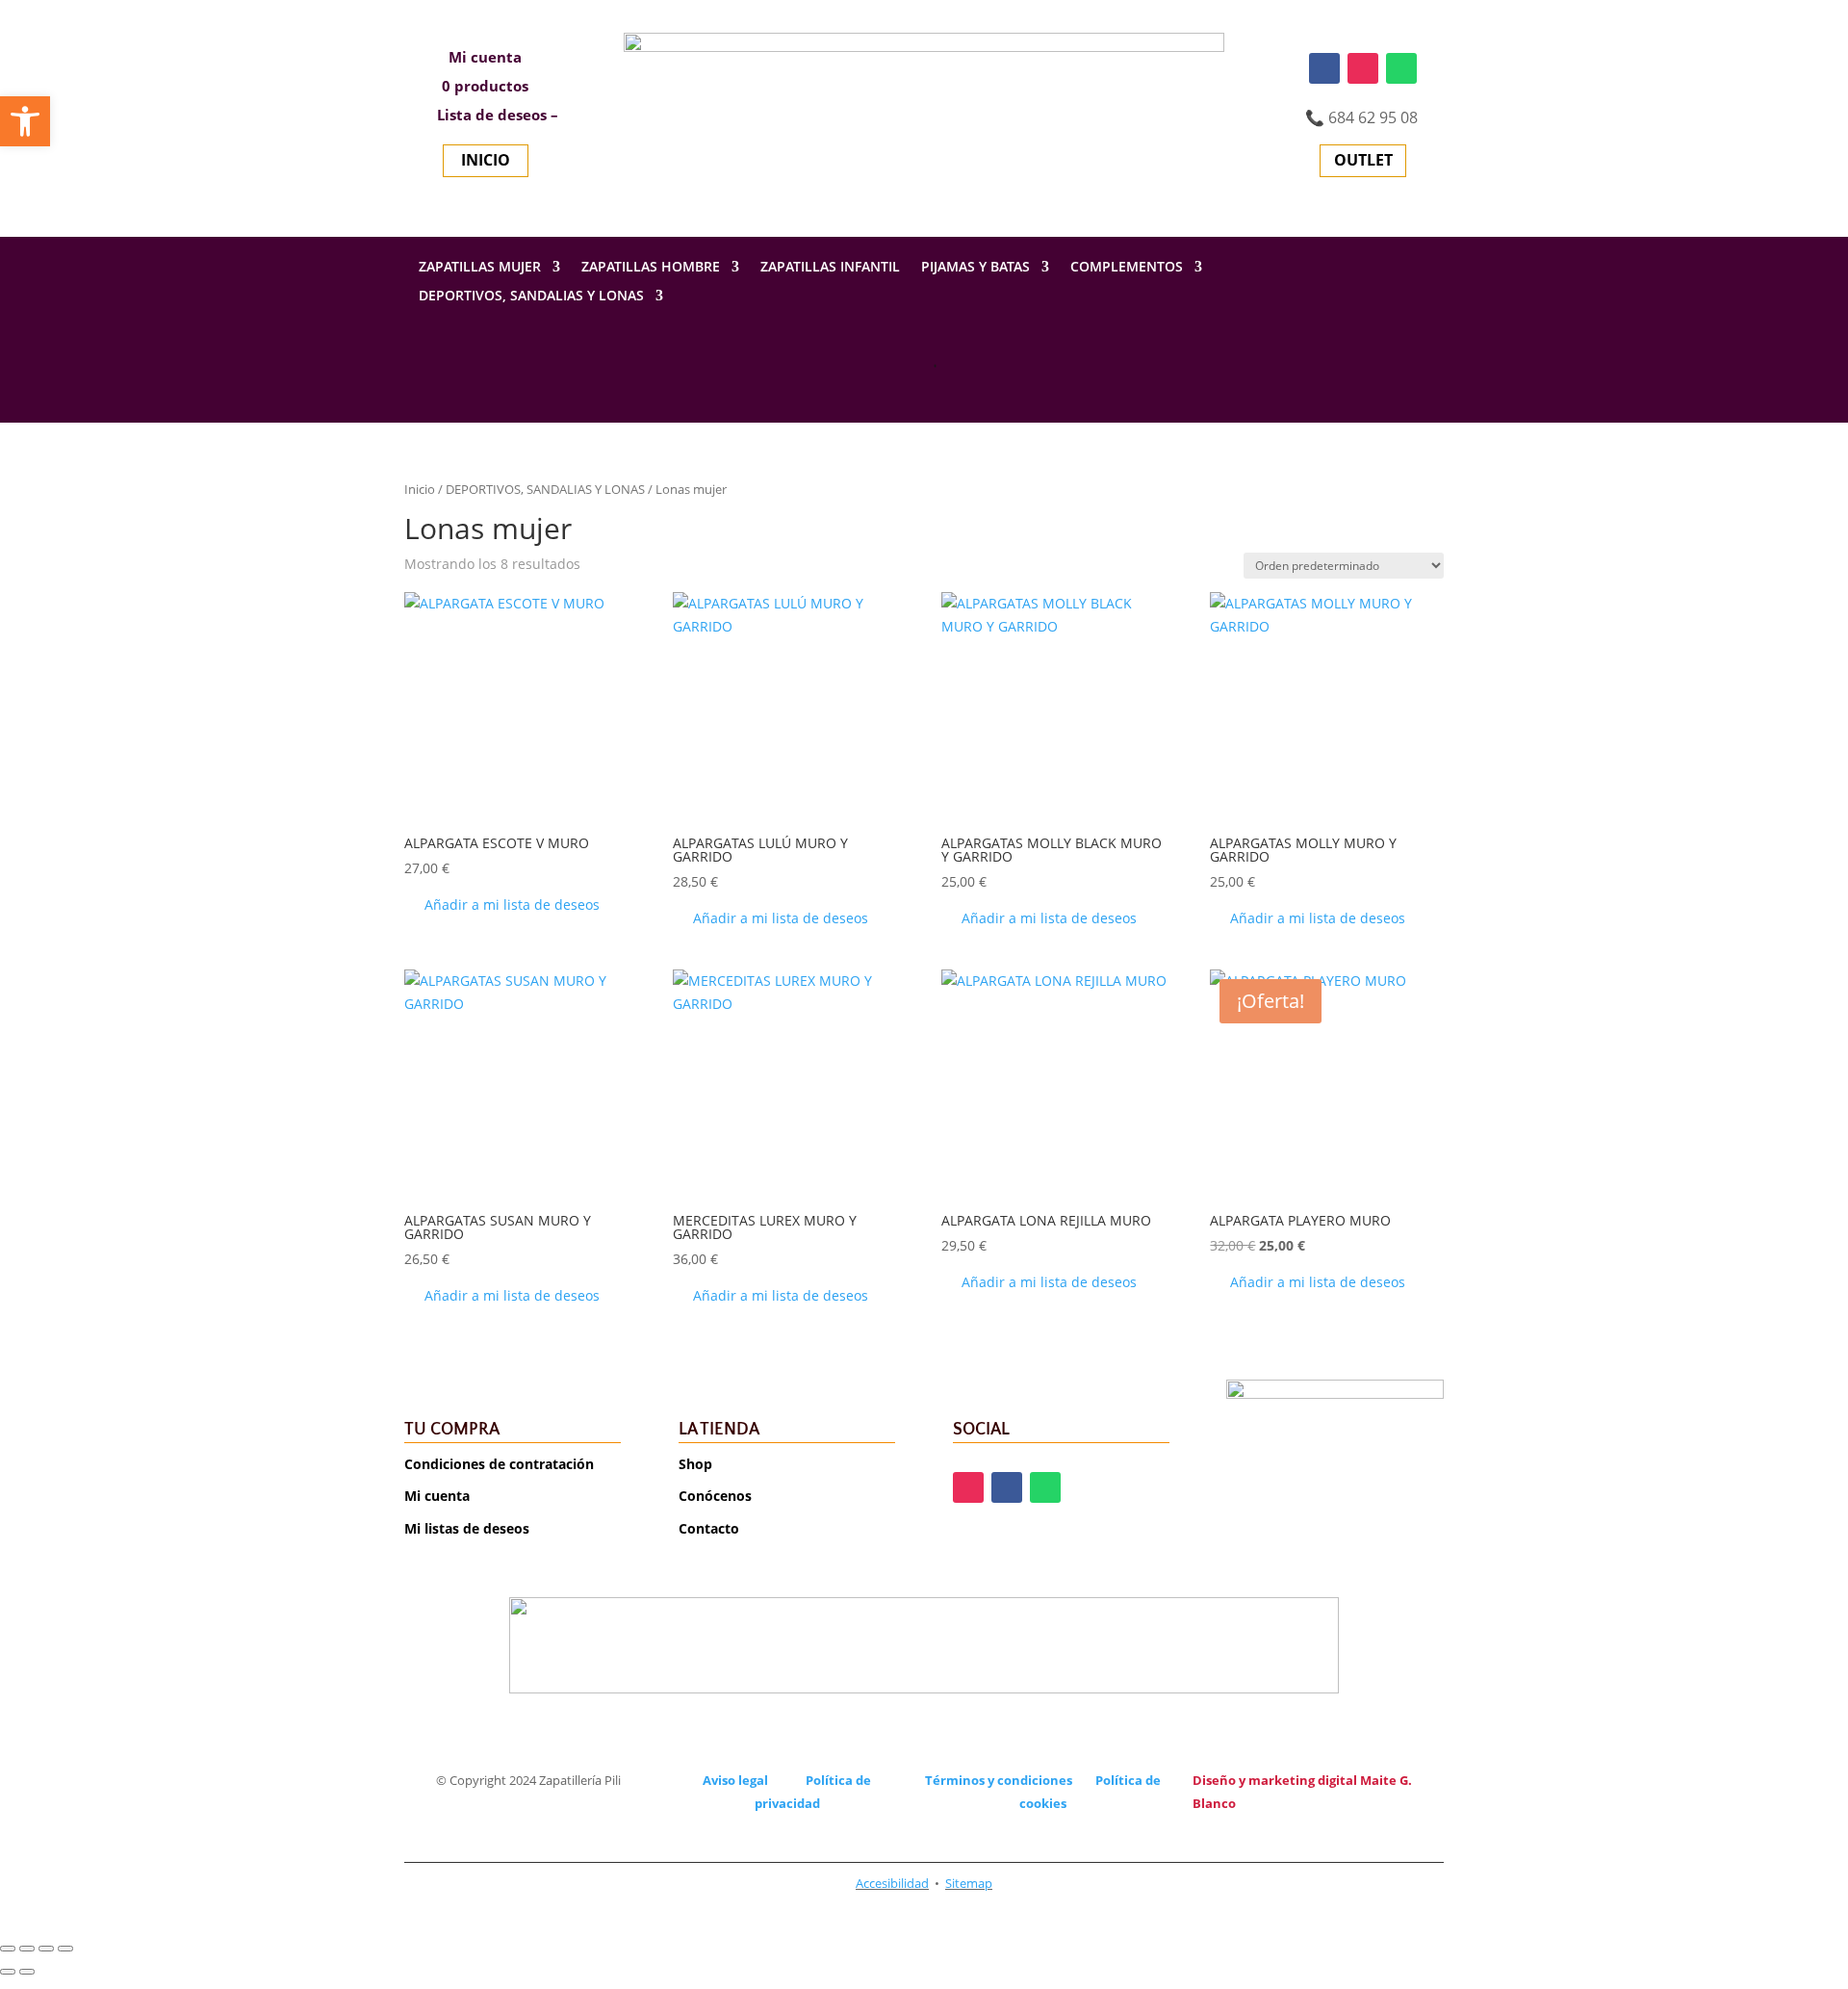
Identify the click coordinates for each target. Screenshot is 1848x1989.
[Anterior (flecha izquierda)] (8, 1972)
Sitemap (969, 1883)
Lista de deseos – (496, 116)
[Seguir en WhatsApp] (1401, 68)
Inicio (420, 489)
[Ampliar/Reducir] (8, 1949)
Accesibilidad (892, 1883)
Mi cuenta (485, 58)
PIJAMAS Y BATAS (975, 268)
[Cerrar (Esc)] (65, 1949)
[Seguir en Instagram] (1363, 68)
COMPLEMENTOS (1127, 268)
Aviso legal (735, 1780)
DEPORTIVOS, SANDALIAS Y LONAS (531, 297)
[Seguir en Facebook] (1324, 68)
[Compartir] (46, 1949)
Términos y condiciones (999, 1780)
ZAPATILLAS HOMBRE (651, 268)
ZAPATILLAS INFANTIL (830, 268)
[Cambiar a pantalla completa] (27, 1949)
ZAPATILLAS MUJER (480, 268)
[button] (502, 905)
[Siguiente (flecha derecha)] (27, 1972)
